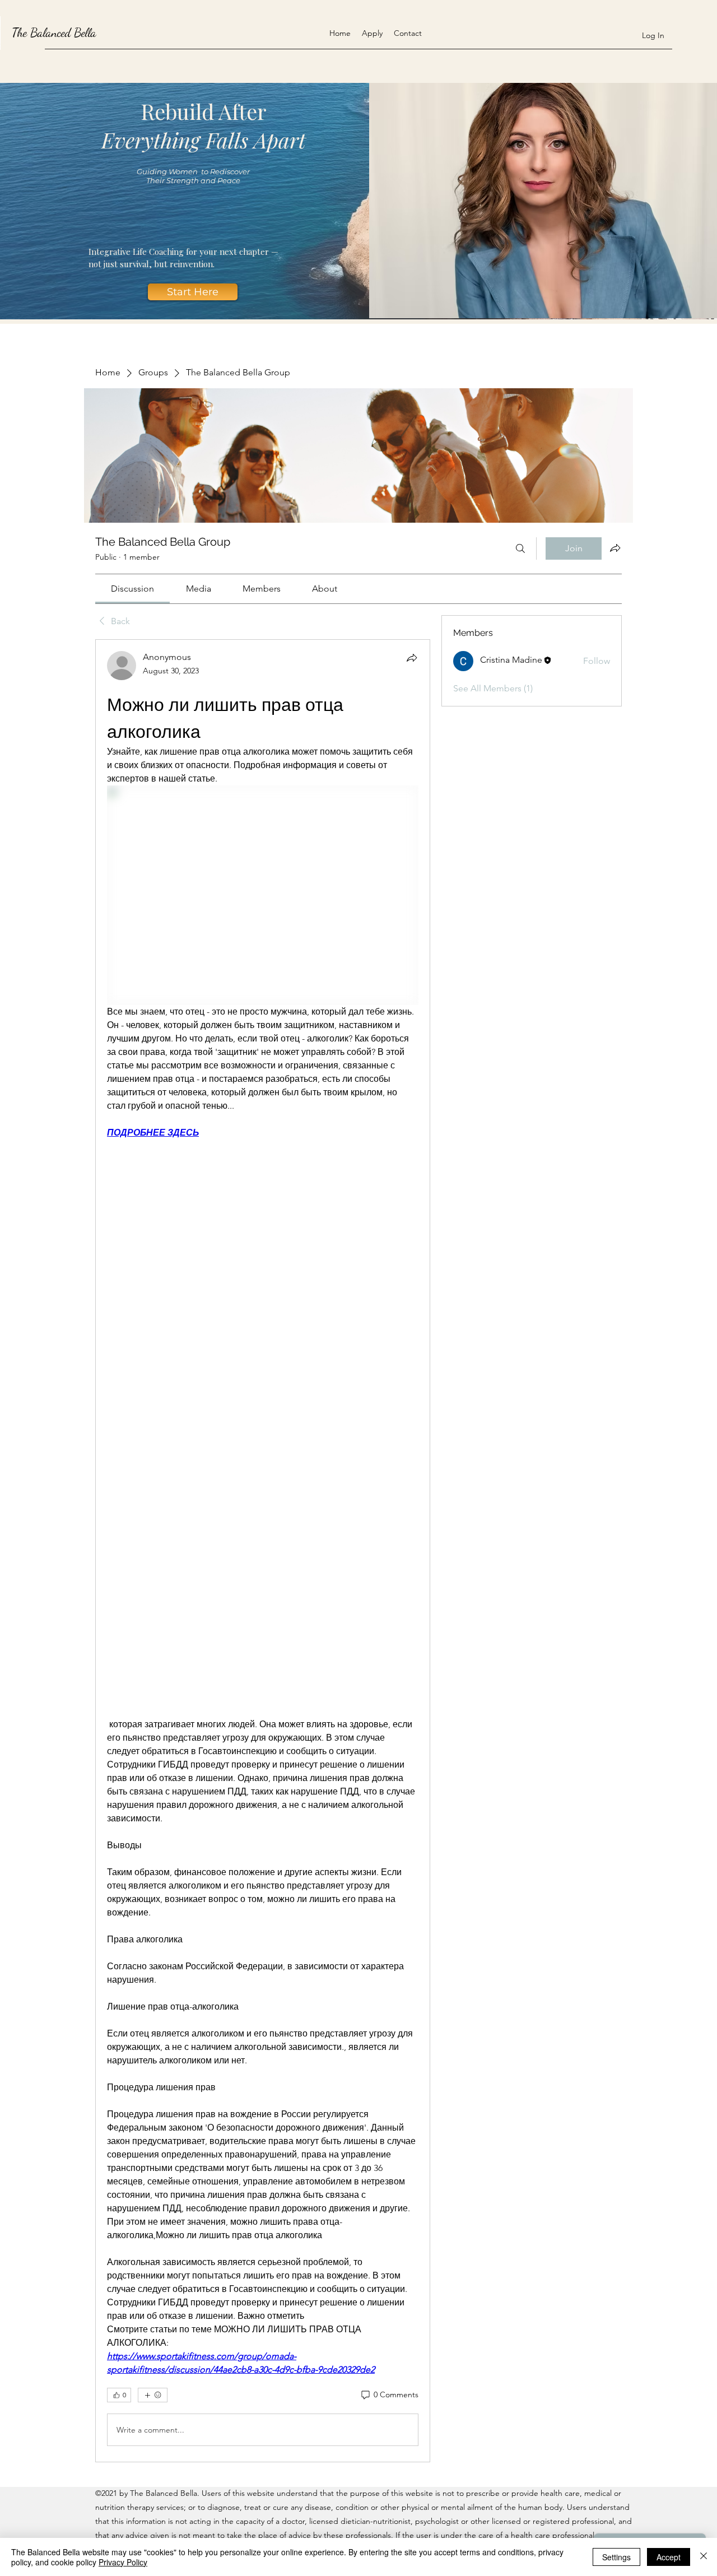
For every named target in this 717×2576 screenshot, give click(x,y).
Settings (616, 2557)
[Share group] (615, 548)
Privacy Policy (123, 2562)
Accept (669, 2557)
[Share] (412, 658)
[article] (263, 1551)
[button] (193, 292)
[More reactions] (153, 2395)
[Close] (704, 2557)
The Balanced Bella (54, 32)
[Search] (520, 548)
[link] (132, 589)
